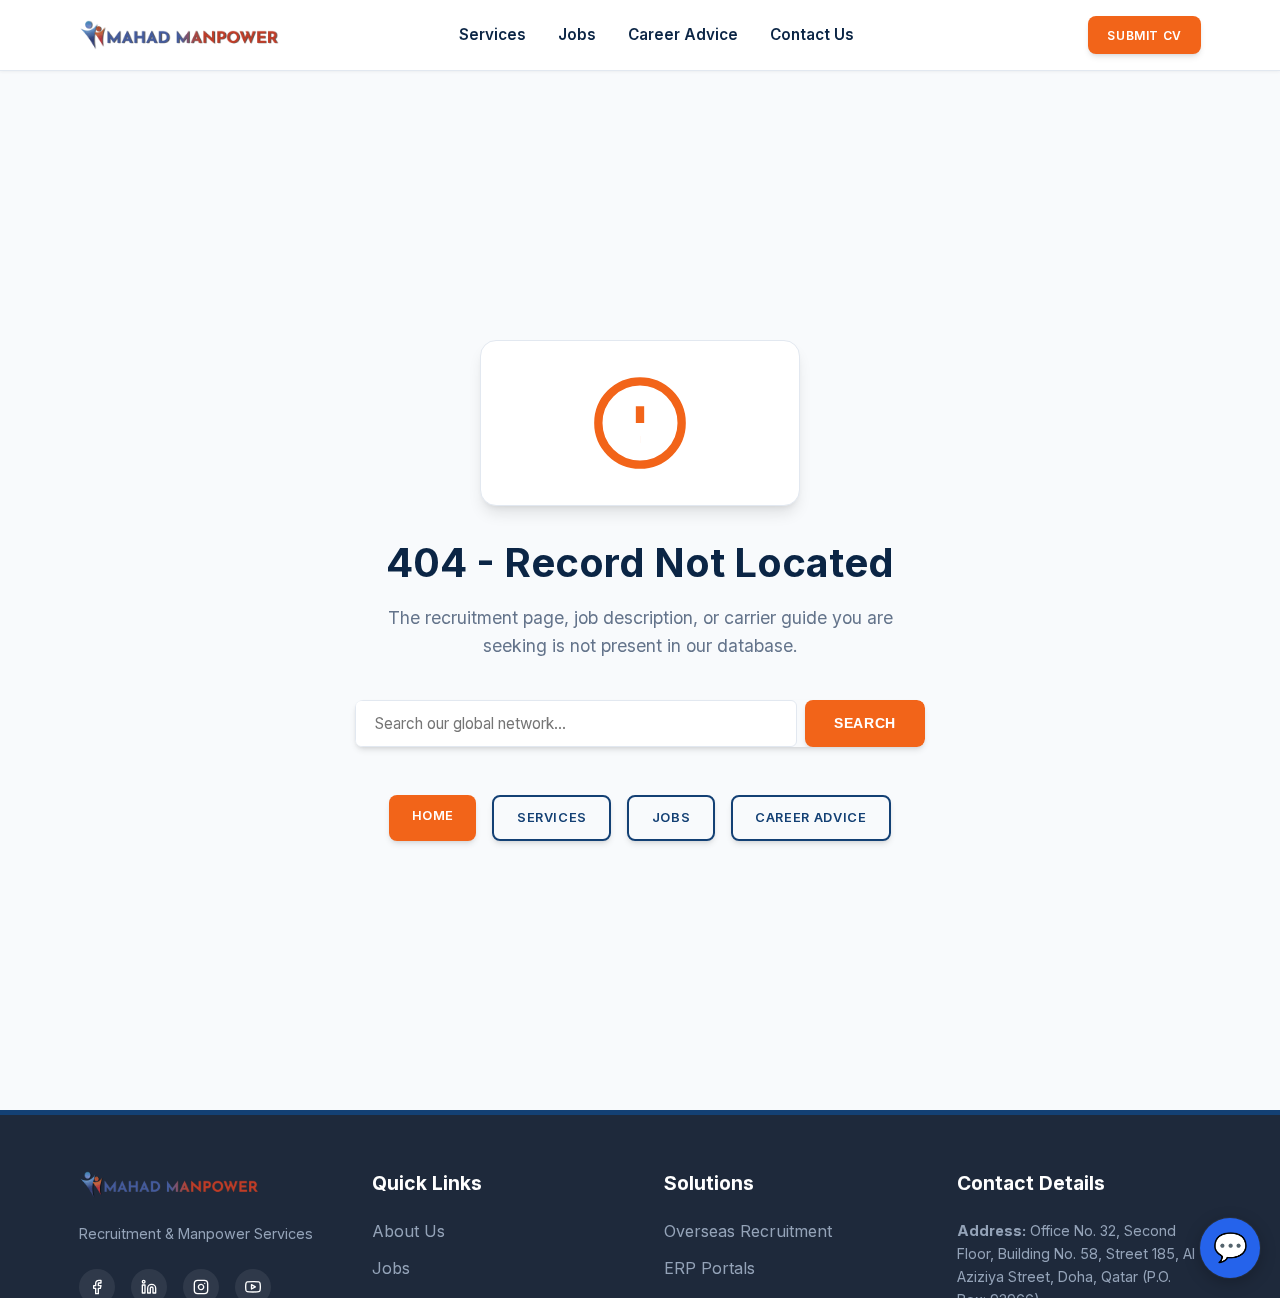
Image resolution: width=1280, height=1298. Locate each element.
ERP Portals (709, 1268)
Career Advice (683, 34)
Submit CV (1144, 35)
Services (492, 34)
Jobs (577, 34)
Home (433, 815)
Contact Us (812, 34)
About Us (408, 1231)
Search (865, 723)
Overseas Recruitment (748, 1231)
